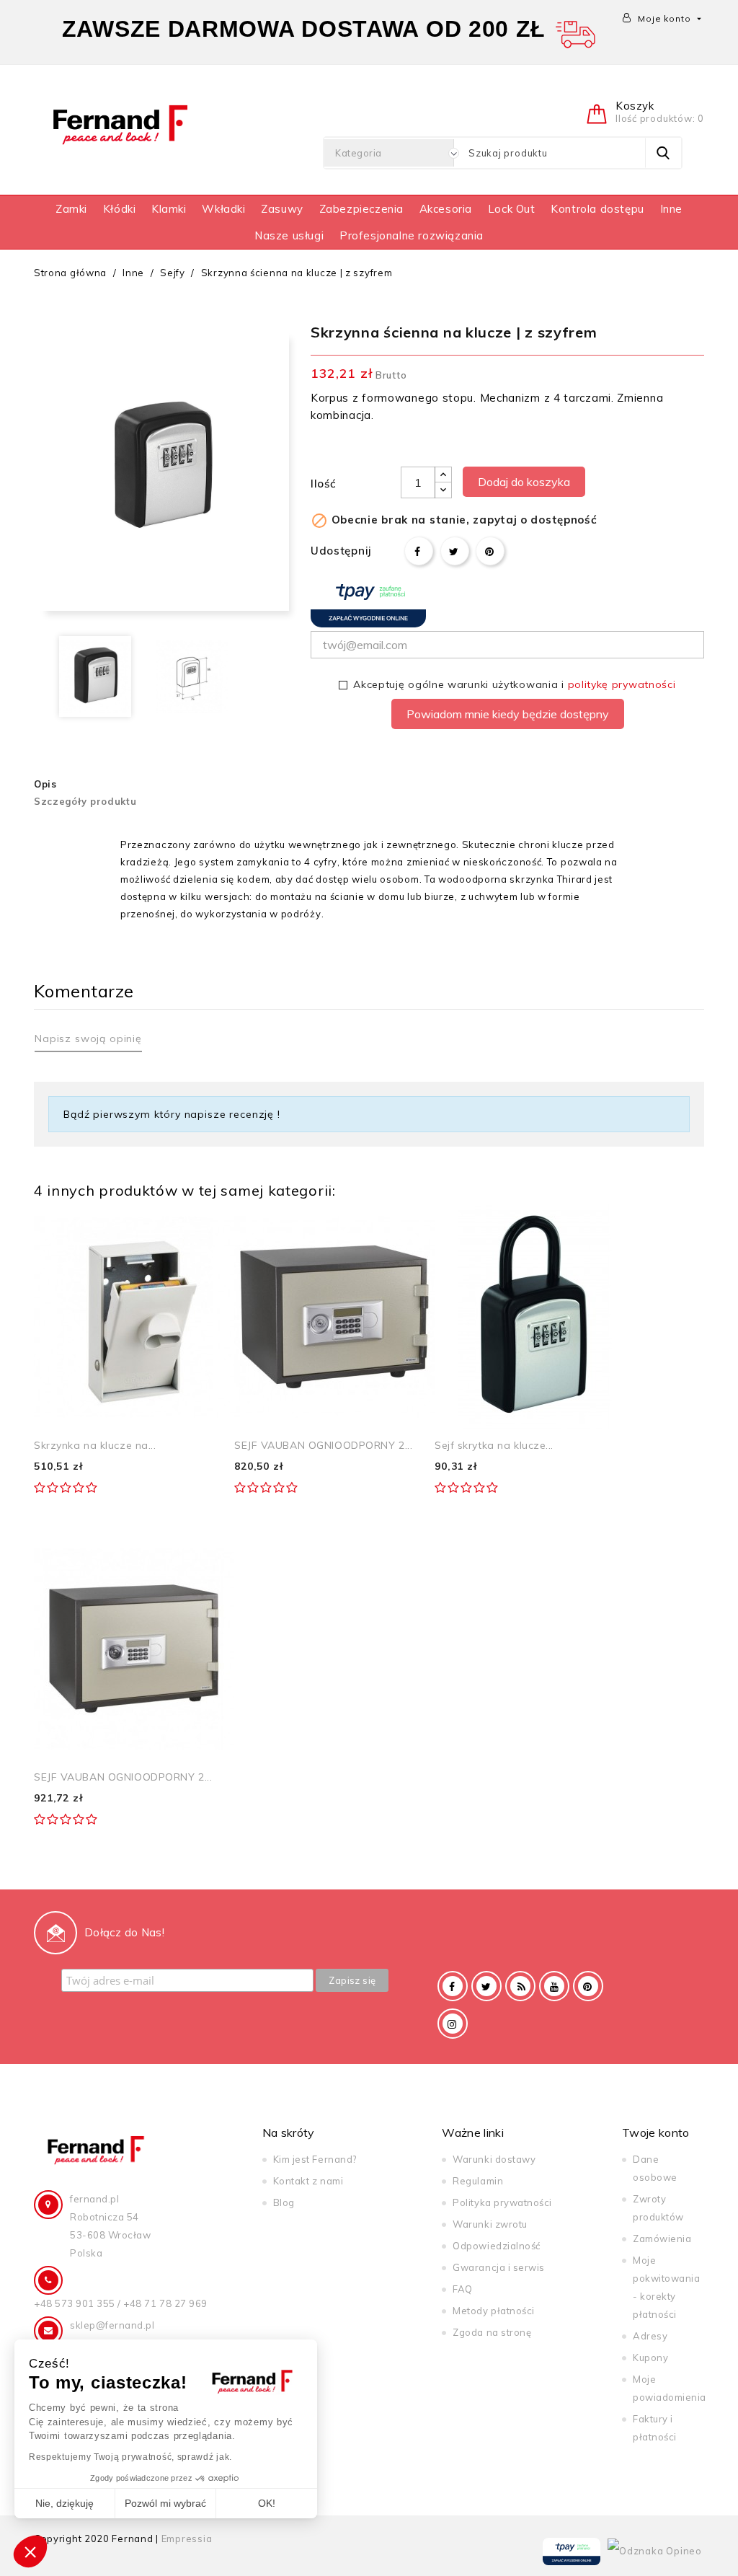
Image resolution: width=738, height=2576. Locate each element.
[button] (30, 2551)
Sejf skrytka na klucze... (494, 1445)
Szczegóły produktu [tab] (85, 801)
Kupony (650, 2357)
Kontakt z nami (308, 2181)
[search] (663, 153)
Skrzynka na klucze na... (95, 1445)
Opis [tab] (45, 784)
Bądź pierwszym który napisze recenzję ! (172, 1114)
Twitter (486, 1986)
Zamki (71, 209)
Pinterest (490, 551)
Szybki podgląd (207, 1231)
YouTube (554, 1986)
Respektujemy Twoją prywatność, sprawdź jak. (130, 2457)
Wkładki (223, 209)
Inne (671, 209)
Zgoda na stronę (492, 2332)
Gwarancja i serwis (498, 2267)
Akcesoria (446, 209)
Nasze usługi (289, 235)
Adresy (650, 2336)
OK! (267, 2503)
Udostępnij (419, 551)
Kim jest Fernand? (315, 2159)
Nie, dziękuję (65, 2503)
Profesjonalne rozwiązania (412, 235)
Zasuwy (282, 209)
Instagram (453, 2024)
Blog (284, 2202)
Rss (520, 1986)
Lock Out (512, 209)
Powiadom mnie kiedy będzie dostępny (508, 714)
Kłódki (120, 209)
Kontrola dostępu (597, 209)
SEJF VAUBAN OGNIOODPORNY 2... (323, 1445)
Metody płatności (493, 2311)
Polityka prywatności (502, 2202)
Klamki (169, 209)
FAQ (463, 2289)
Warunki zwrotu (490, 2224)
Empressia (187, 2538)
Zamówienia (662, 2238)
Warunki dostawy (494, 2159)
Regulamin (478, 2181)
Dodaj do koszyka (524, 482)
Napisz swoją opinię (88, 1038)
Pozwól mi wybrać (165, 2503)
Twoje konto (656, 2132)
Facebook (453, 1986)
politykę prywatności (622, 684)
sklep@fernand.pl (112, 2325)
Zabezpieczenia (361, 209)
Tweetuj (455, 551)
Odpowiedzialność (496, 2246)
